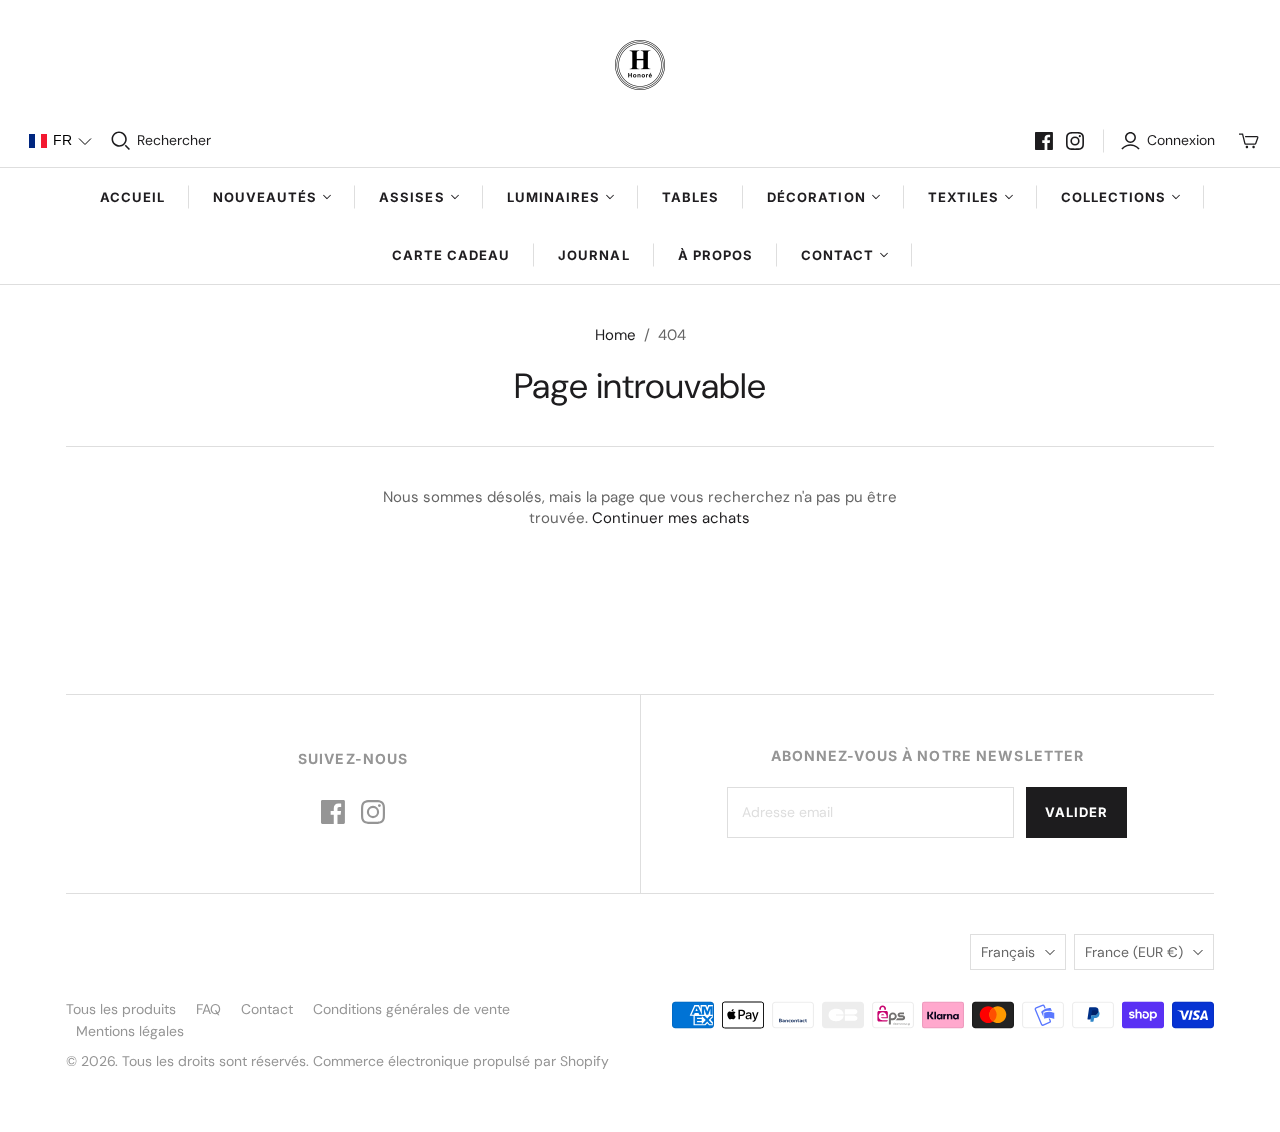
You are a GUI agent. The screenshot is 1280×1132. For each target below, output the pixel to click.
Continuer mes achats (671, 518)
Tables (690, 197)
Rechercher (174, 140)
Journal (593, 255)
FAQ (208, 1009)
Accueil (132, 197)
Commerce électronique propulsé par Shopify (461, 1061)
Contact (267, 1009)
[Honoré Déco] (640, 65)
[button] (60, 141)
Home (615, 335)
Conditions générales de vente (411, 1009)
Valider (1076, 812)
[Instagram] (1075, 141)
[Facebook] (1044, 141)
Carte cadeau (451, 255)
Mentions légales (130, 1031)
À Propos (715, 255)
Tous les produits (121, 1009)
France (1134, 952)
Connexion (1181, 140)
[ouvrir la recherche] (121, 141)
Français (1008, 952)
